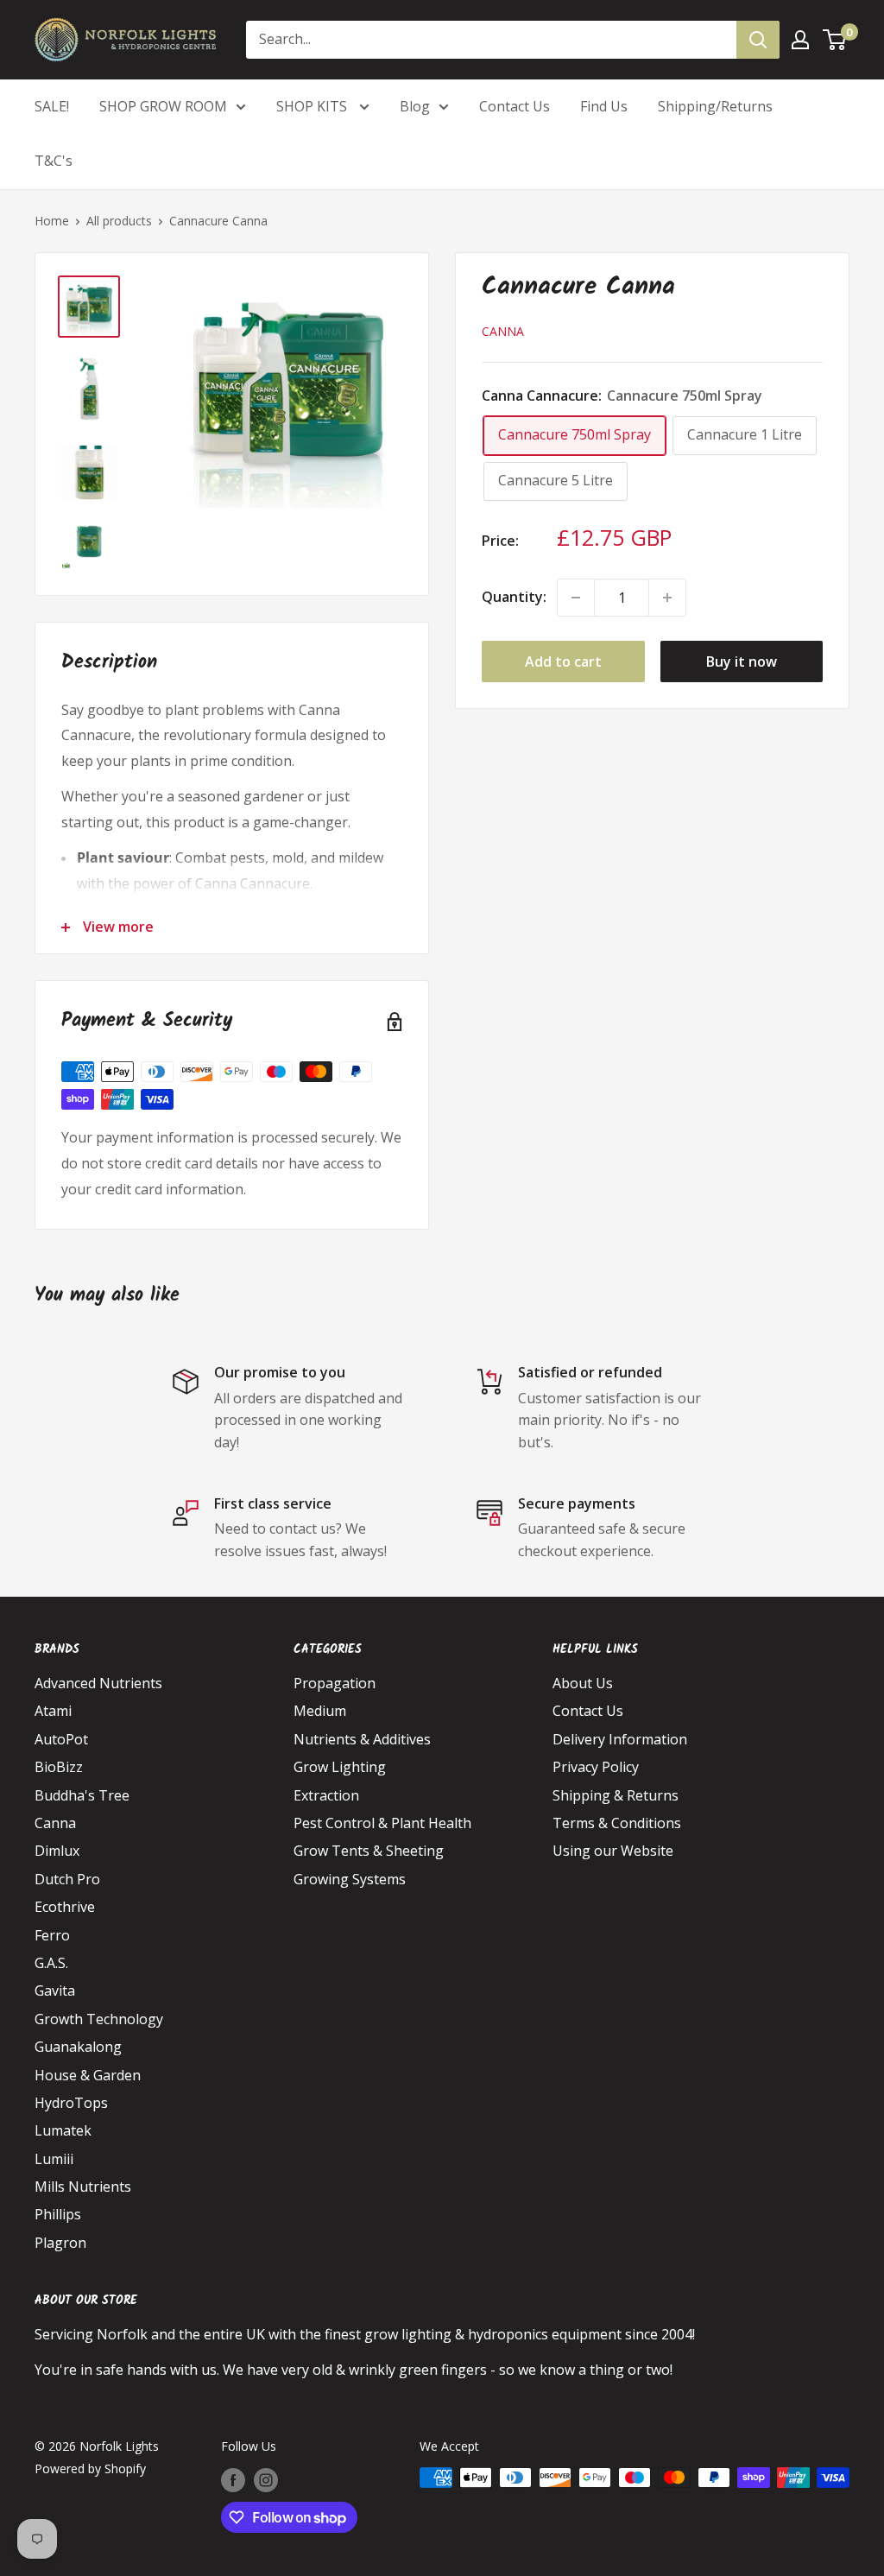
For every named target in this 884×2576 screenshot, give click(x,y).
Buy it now (742, 661)
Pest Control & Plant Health (382, 1823)
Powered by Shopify (90, 2468)
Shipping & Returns (616, 1795)
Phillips (58, 2214)
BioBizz (59, 1767)
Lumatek (63, 2130)
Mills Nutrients (83, 2187)
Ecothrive (65, 1907)
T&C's (54, 161)
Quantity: (514, 597)
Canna (503, 331)
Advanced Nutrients (98, 1683)
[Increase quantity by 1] (667, 598)
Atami (53, 1711)
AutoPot (61, 1739)
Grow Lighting (340, 1767)
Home (52, 221)
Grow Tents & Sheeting (369, 1851)
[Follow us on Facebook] (233, 2479)
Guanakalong (78, 2047)
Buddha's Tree (82, 1795)
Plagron (60, 2243)
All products (119, 221)
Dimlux (57, 1851)
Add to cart (563, 661)
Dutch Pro (67, 1879)
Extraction (326, 1795)
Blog (415, 106)
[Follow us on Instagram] (266, 2479)
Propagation (335, 1683)
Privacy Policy (596, 1767)
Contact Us (515, 106)
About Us (583, 1683)
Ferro (52, 1935)
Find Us (604, 106)
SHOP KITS (313, 106)
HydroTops (71, 2103)
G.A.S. (51, 1963)
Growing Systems (350, 1879)
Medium (320, 1711)
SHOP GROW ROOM (163, 106)
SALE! (52, 106)
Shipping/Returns (715, 106)
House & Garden (88, 2075)
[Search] (758, 40)
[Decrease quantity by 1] (576, 598)
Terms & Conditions (617, 1823)
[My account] (800, 40)
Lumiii (54, 2159)
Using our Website (613, 1851)
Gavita (55, 1991)
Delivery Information (620, 1739)
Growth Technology (99, 2019)
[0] (835, 40)
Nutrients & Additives (362, 1739)
